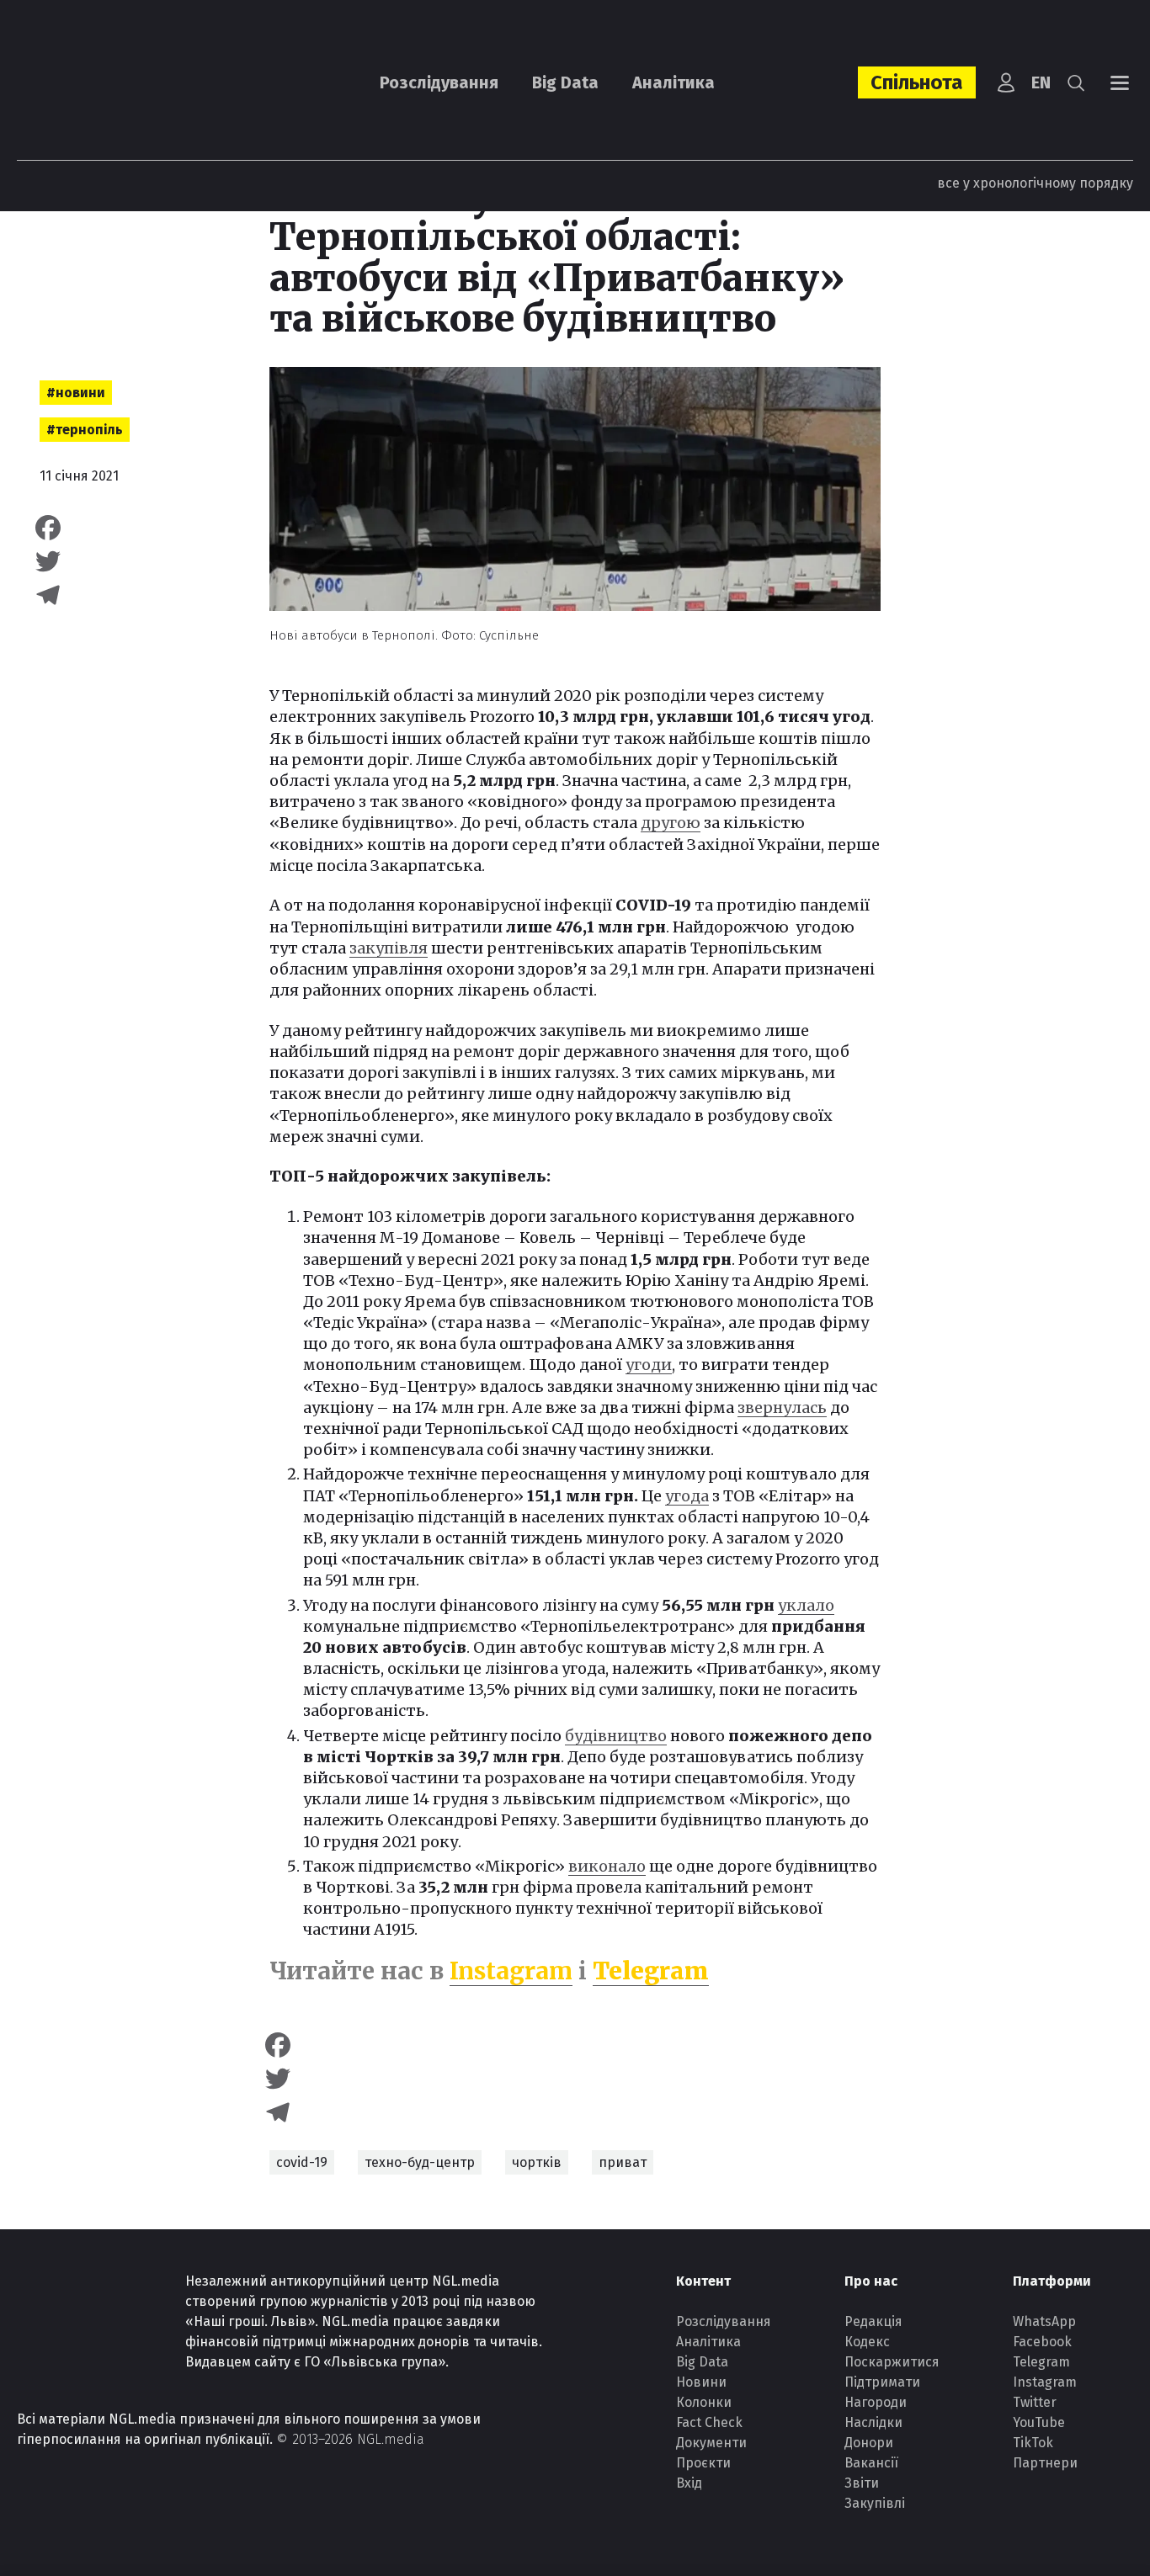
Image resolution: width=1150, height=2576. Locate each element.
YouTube (1039, 2422)
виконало (607, 1866)
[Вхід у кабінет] (1006, 82)
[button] (1076, 82)
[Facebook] (120, 528)
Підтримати (882, 2382)
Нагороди (876, 2402)
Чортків (537, 2162)
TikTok (1033, 2443)
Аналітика (673, 82)
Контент (703, 2281)
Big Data (565, 82)
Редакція (873, 2321)
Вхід (689, 2483)
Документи (711, 2443)
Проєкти (703, 2463)
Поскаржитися (892, 2362)
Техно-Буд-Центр (420, 2162)
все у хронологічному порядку (1035, 183)
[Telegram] (120, 595)
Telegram (651, 1971)
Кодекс (867, 2342)
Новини (80, 393)
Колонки (704, 2402)
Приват (623, 2162)
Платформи (1052, 2281)
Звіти (862, 2483)
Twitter (1035, 2402)
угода (687, 1496)
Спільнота (917, 82)
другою (671, 823)
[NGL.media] (109, 83)
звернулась (782, 1408)
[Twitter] (120, 561)
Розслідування (439, 82)
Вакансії (871, 2463)
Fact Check (709, 2422)
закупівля (389, 948)
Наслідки (873, 2422)
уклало (806, 1605)
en (1041, 82)
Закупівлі (875, 2503)
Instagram (511, 1971)
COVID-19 (302, 2162)
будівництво (616, 1736)
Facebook (1042, 2342)
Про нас (871, 2281)
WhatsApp (1044, 2321)
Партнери (1045, 2463)
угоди (649, 1365)
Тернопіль (89, 430)
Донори (869, 2443)
